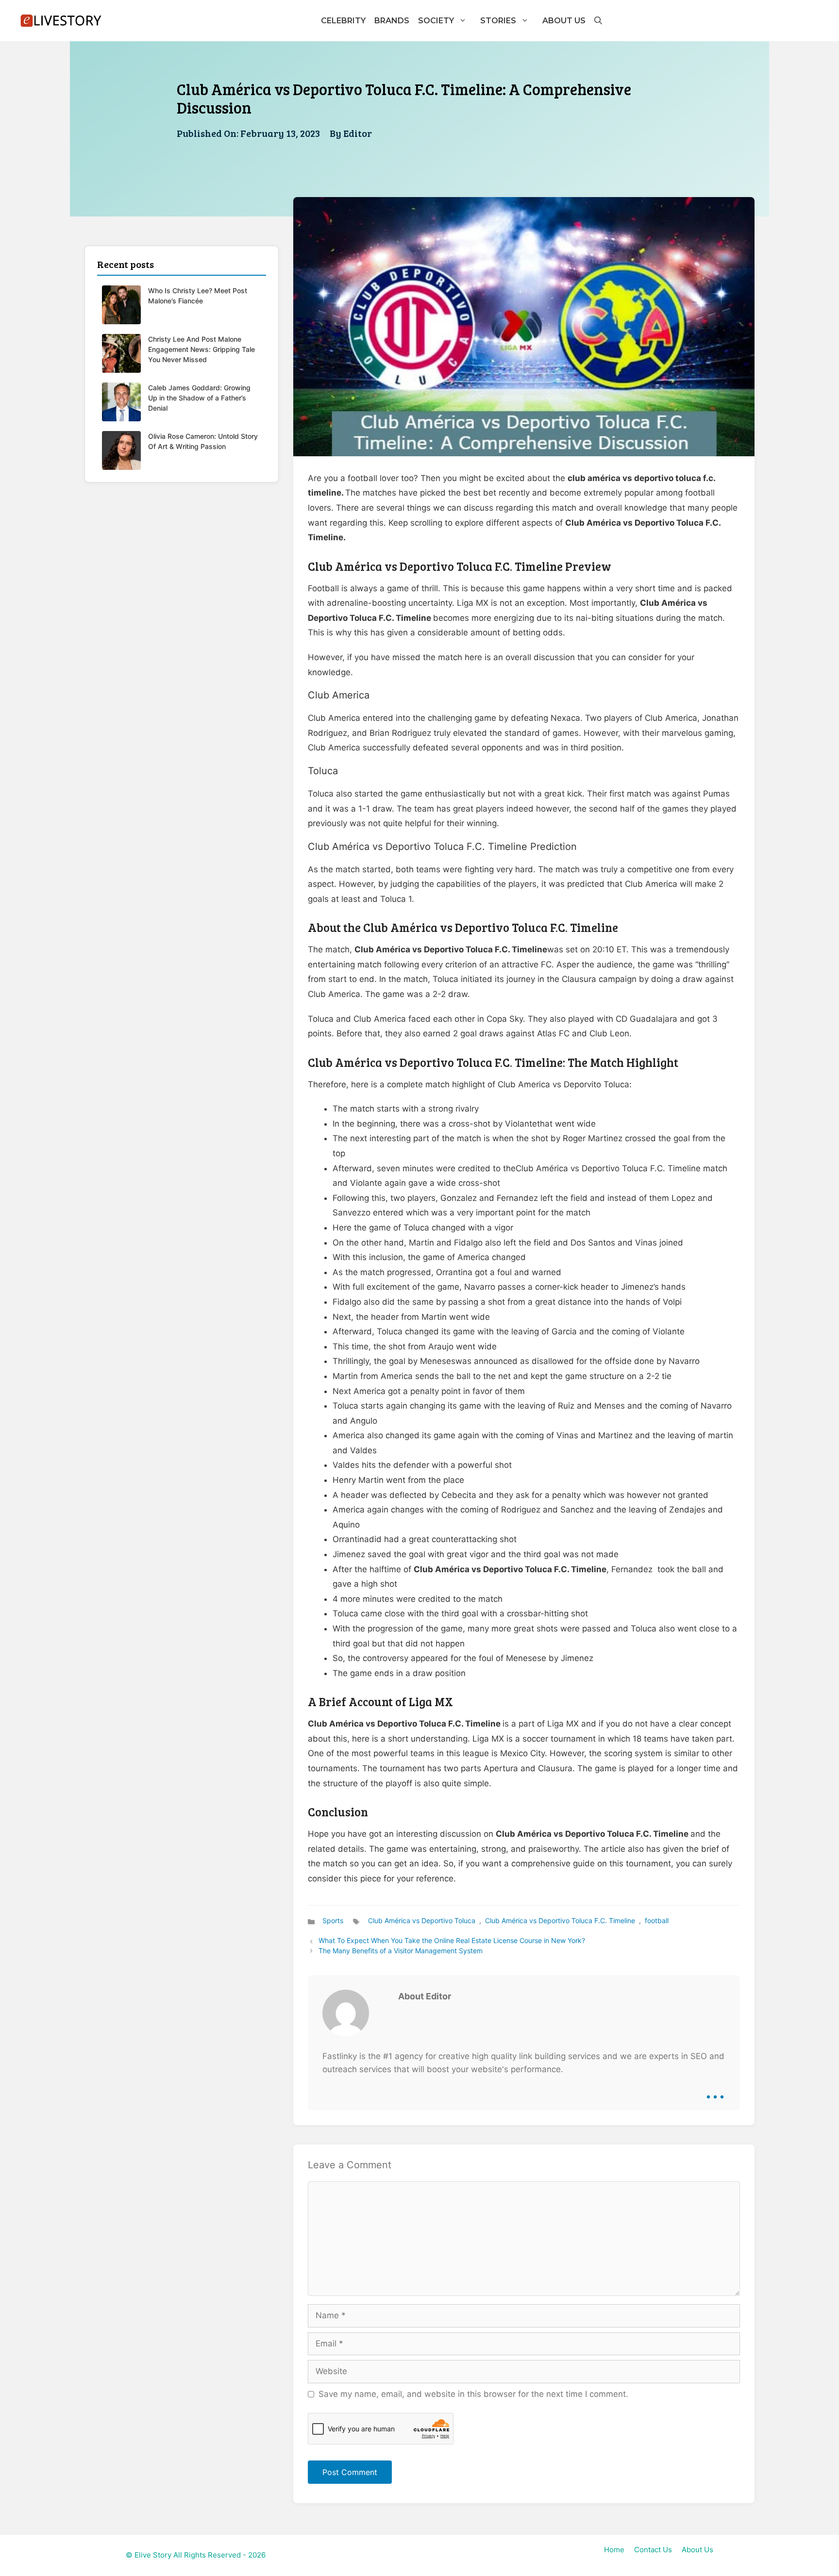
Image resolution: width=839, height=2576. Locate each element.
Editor (358, 133)
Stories (498, 21)
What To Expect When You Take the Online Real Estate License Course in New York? (452, 1940)
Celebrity (343, 21)
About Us (564, 21)
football (657, 1920)
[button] (598, 21)
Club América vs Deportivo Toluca (422, 1920)
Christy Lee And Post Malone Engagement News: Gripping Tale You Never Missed (201, 349)
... (715, 2090)
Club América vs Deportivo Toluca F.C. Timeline (560, 1920)
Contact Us (653, 2550)
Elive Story (153, 2555)
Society (436, 21)
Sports (333, 1920)
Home (614, 2550)
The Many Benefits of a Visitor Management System (401, 1951)
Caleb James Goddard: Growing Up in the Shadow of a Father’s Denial (199, 398)
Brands (392, 21)
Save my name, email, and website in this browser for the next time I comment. (473, 2394)
